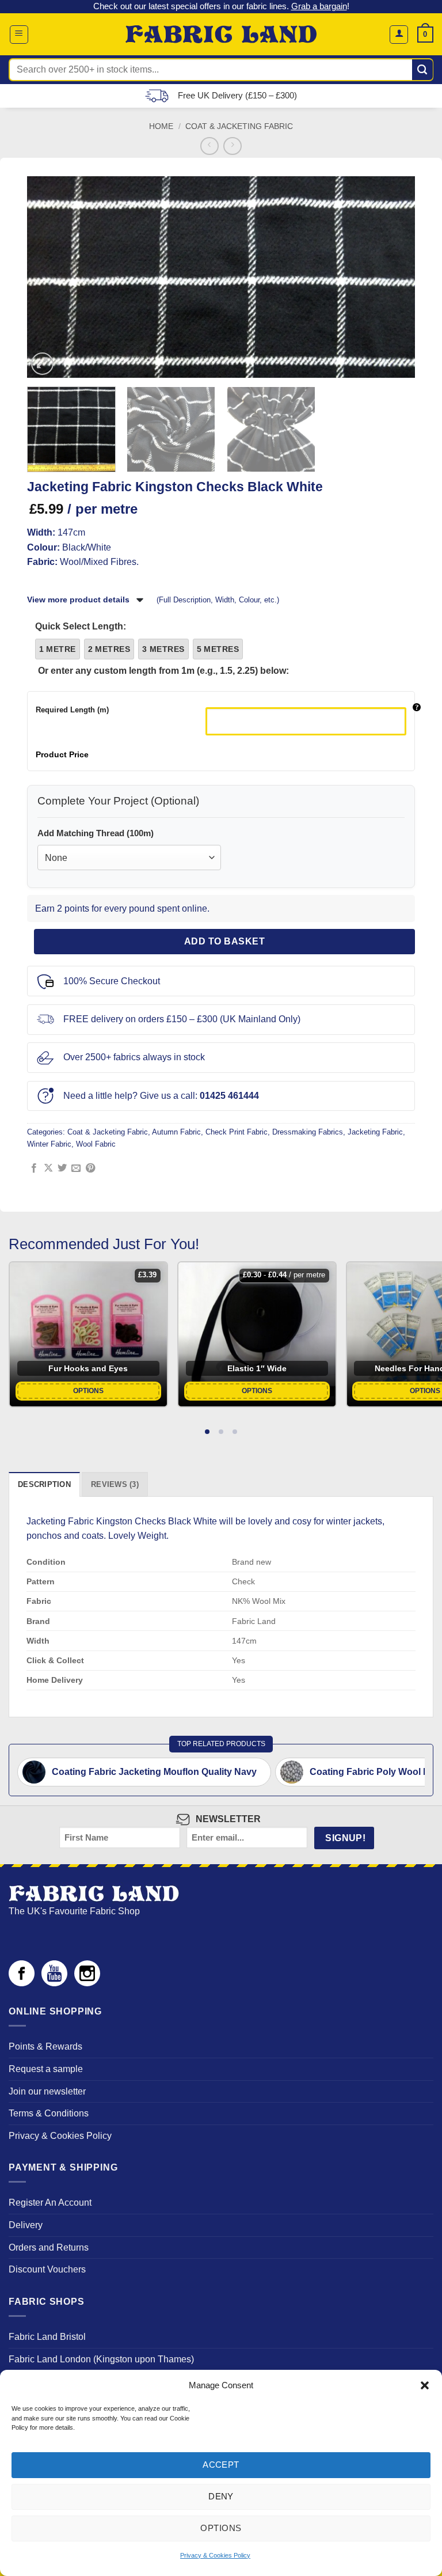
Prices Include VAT (233, 95)
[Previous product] (232, 146)
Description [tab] (44, 1484)
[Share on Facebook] (34, 1169)
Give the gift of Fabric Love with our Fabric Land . (221, 6)
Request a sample (46, 2069)
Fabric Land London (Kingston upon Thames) (101, 2359)
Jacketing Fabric (375, 1132)
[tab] (207, 1432)
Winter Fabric (49, 1144)
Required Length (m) (72, 710)
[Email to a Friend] (76, 1169)
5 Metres (218, 649)
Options (221, 2528)
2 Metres (109, 649)
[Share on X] (48, 1169)
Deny (221, 2496)
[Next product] (209, 146)
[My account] (399, 35)
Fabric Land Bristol (47, 2337)
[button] (425, 2385)
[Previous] (45, 277)
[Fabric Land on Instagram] (87, 1983)
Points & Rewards (45, 2046)
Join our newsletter (47, 2091)
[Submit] (423, 70)
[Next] (397, 277)
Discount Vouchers (47, 2269)
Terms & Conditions (49, 2113)
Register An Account (50, 2203)
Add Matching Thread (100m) (96, 833)
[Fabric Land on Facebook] (22, 1983)
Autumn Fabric (176, 1132)
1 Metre (58, 649)
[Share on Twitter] (62, 1169)
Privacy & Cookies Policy (215, 2555)
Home (161, 126)
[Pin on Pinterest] (90, 1169)
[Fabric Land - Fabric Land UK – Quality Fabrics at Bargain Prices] (221, 35)
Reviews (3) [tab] (115, 1484)
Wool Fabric (96, 1144)
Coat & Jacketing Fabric (239, 126)
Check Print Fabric (237, 1132)
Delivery (26, 2225)
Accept (221, 2465)
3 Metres (163, 649)
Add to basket (224, 941)
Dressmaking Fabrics (308, 1132)
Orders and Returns (49, 2247)
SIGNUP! (345, 1838)
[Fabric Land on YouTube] (54, 1983)
